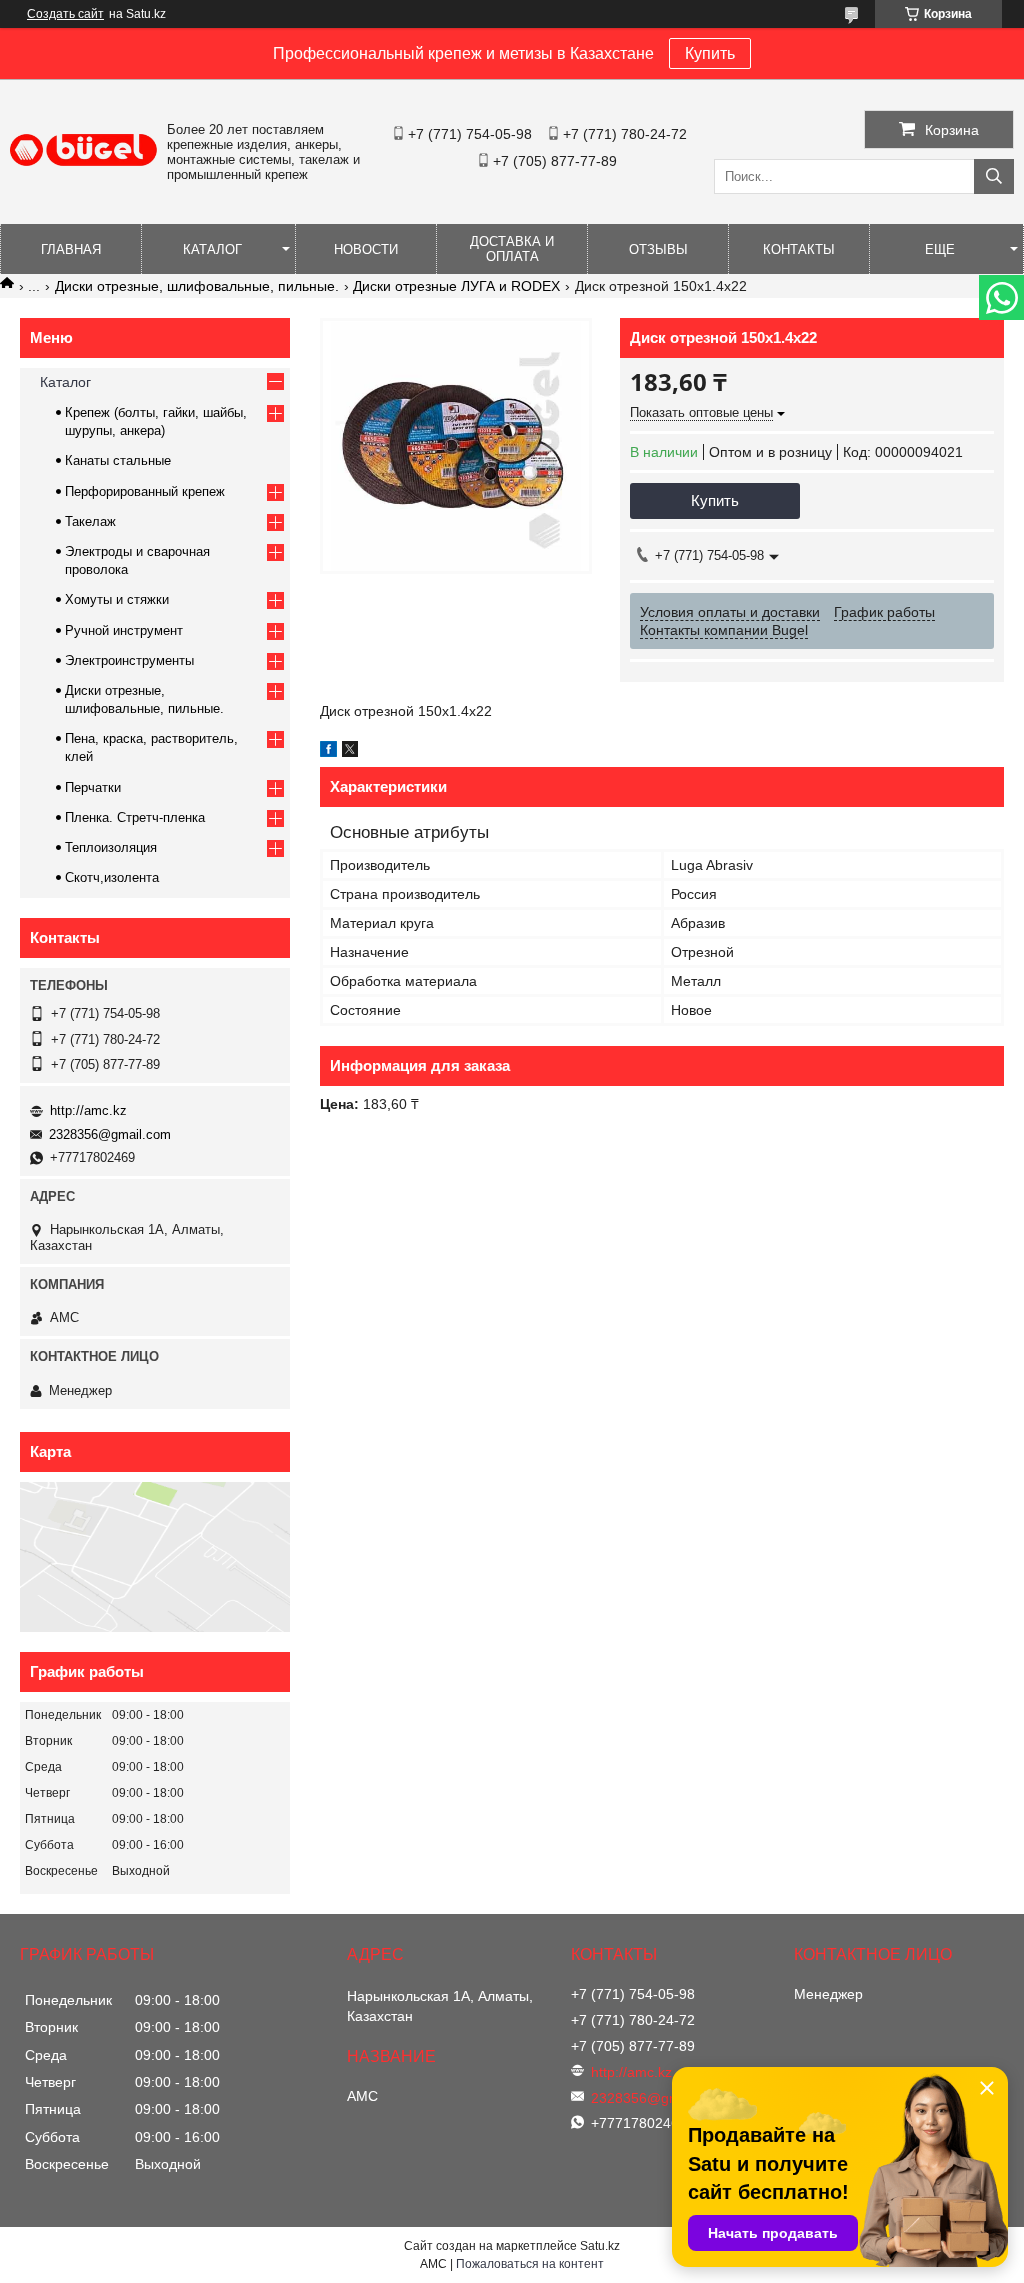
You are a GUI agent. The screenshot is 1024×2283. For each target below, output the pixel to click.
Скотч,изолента (112, 877)
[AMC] (83, 161)
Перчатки (93, 787)
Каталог (212, 249)
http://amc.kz (88, 1110)
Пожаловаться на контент (530, 2264)
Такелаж (90, 521)
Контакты (799, 249)
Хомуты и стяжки (117, 599)
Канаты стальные (118, 460)
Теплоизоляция (111, 847)
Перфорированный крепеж (145, 491)
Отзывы (658, 249)
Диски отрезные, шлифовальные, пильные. (197, 286)
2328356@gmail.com (110, 1134)
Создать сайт (65, 14)
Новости (366, 249)
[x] (350, 752)
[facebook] (328, 752)
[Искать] (994, 176)
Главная (71, 249)
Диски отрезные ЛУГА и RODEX (456, 286)
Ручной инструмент (124, 630)
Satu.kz (600, 2246)
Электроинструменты (129, 660)
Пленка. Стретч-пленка (135, 817)
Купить (710, 53)
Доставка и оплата (512, 249)
